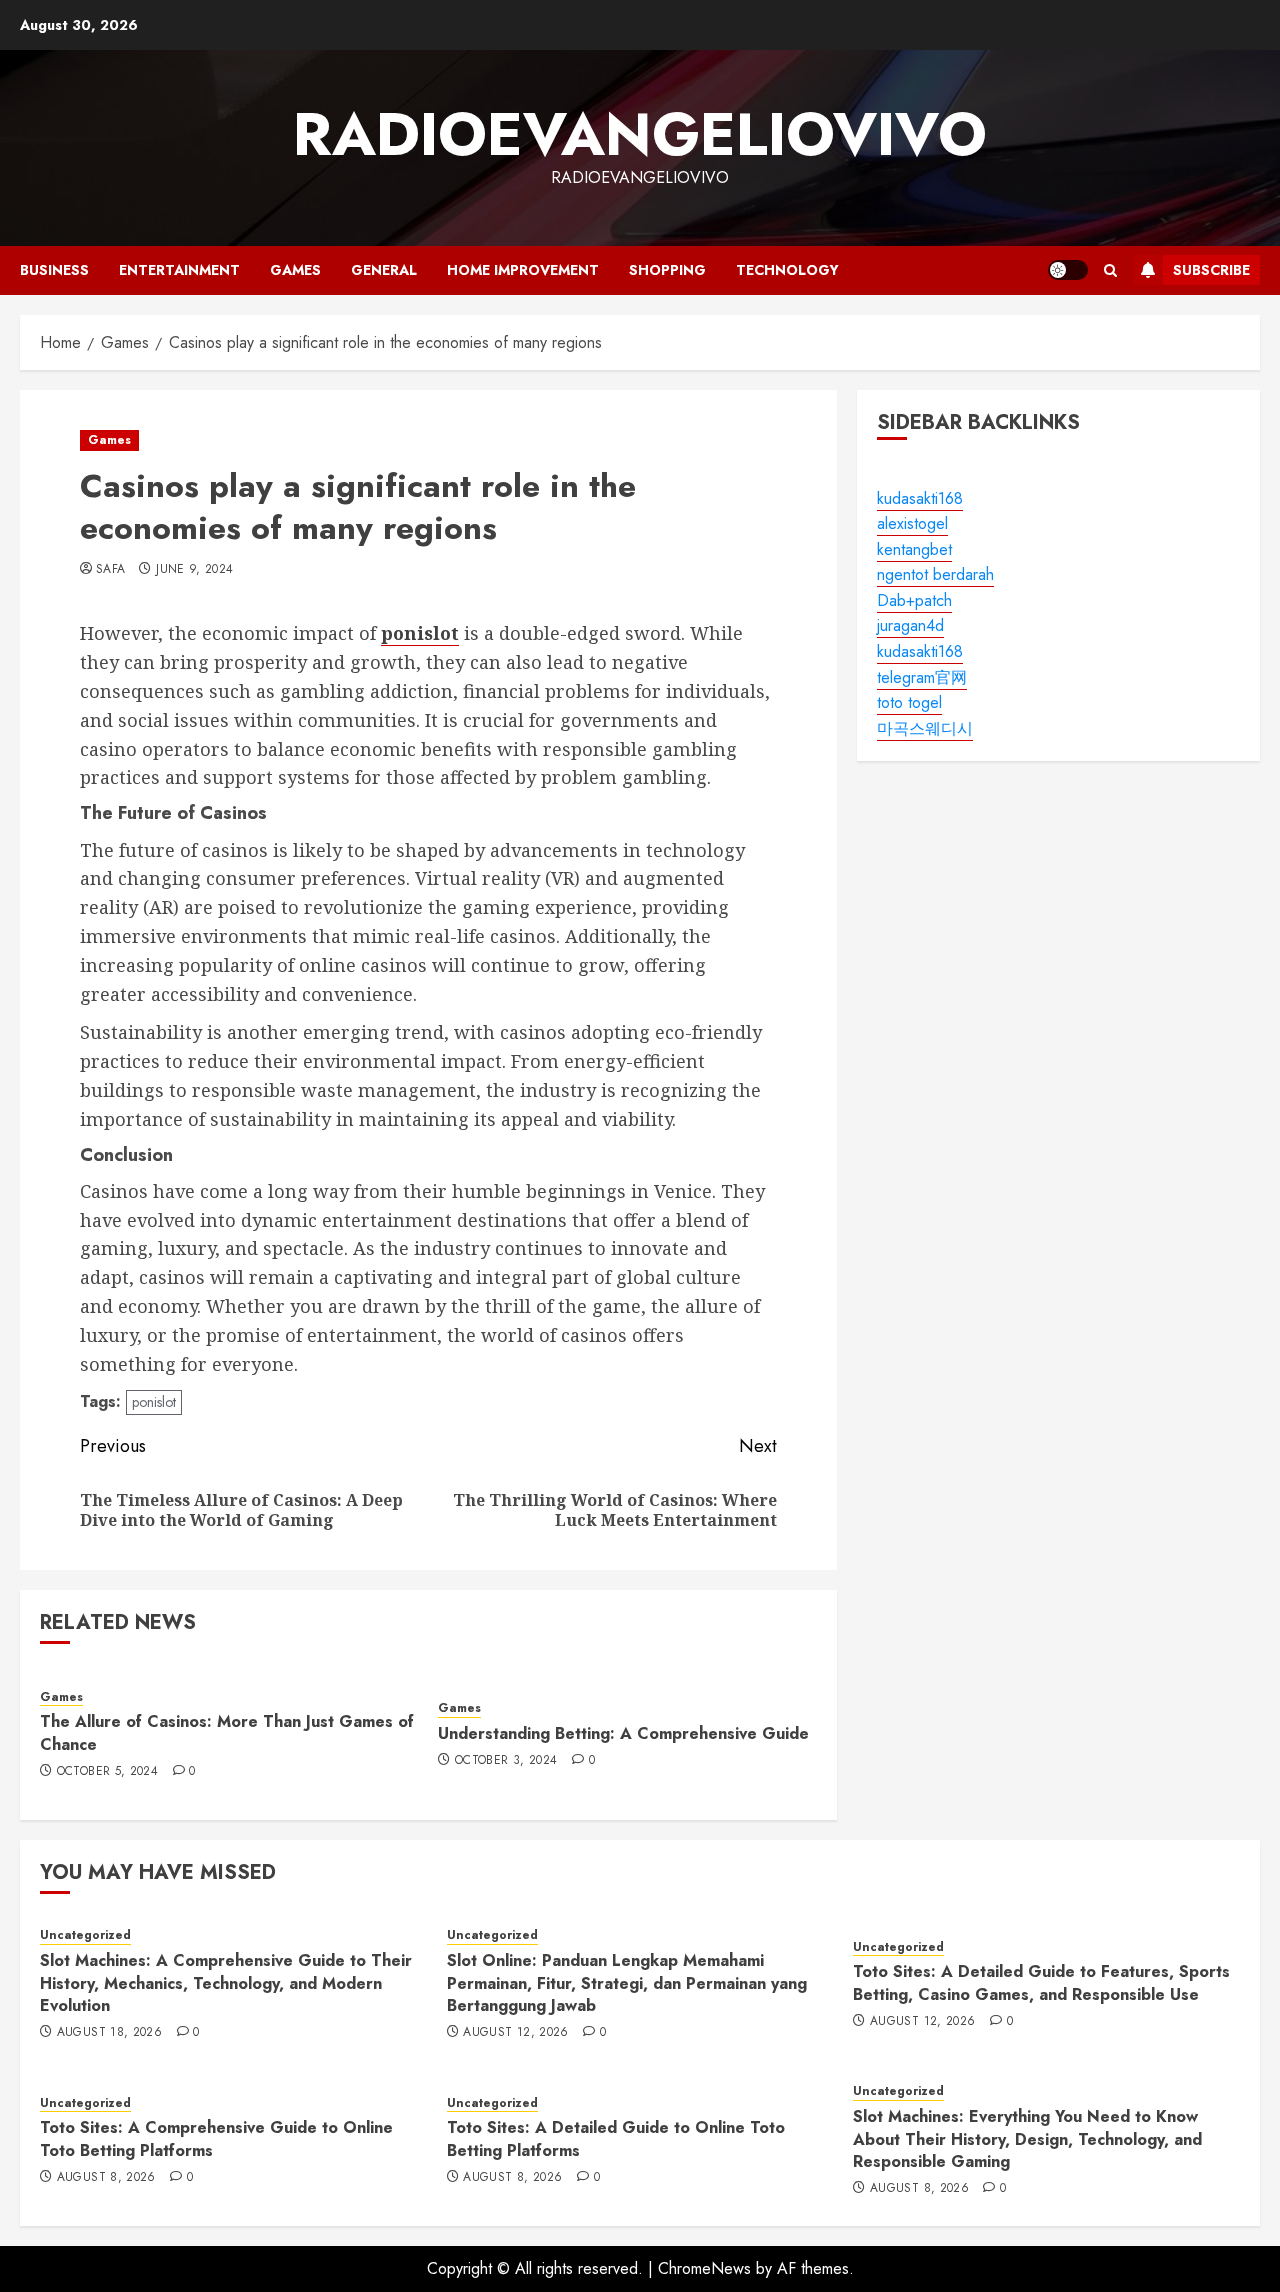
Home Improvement (523, 270)
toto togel (909, 703)
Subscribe (1211, 270)
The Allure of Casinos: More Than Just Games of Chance (227, 1732)
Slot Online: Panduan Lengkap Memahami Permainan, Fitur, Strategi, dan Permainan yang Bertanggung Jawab (627, 1983)
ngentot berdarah (935, 575)
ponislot (154, 1402)
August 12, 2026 (515, 2033)
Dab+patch (914, 600)
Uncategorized (85, 1935)
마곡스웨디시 (925, 728)
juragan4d (910, 626)
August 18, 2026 (109, 2033)
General (384, 270)
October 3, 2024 (506, 1761)
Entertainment (179, 270)
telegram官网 (922, 677)
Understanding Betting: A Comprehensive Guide (623, 1733)
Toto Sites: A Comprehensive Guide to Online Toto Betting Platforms (216, 2138)
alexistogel (912, 523)
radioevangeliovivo (640, 134)
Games (295, 270)
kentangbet (914, 549)
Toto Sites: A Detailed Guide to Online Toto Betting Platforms (616, 2138)
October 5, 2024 (107, 1772)
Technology (787, 270)
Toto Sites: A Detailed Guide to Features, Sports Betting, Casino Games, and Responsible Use (1041, 1982)
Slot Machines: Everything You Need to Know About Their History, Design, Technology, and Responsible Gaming (1027, 2139)
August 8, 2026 (106, 2178)
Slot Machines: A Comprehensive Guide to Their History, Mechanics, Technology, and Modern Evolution (226, 1983)
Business (54, 270)
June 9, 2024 (194, 570)
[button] (1110, 270)
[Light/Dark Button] (1068, 270)
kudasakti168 (920, 498)
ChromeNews (704, 2268)
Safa (110, 570)
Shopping (667, 270)
